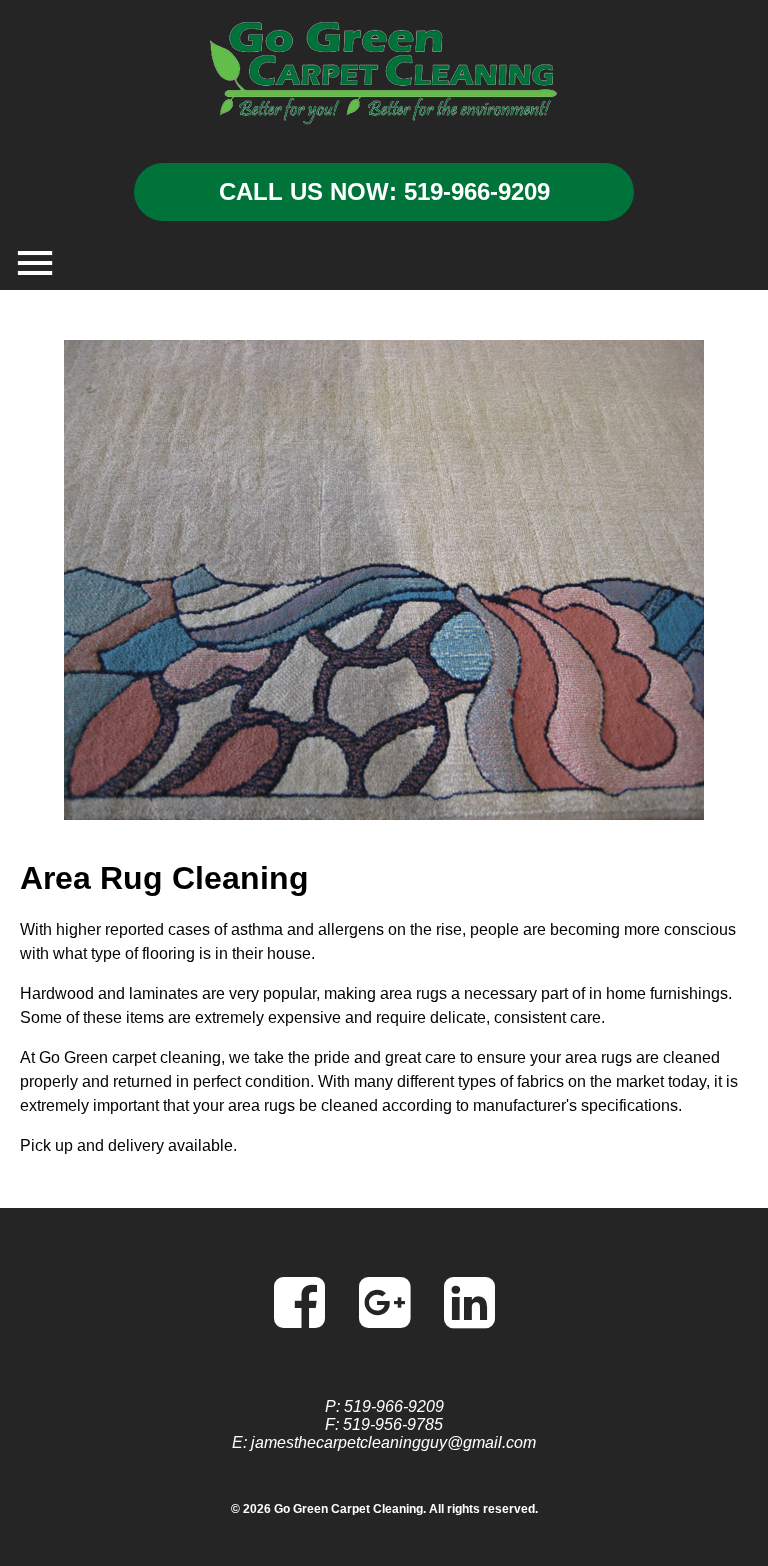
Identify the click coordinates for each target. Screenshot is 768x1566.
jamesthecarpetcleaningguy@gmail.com (393, 1442)
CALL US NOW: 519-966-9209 (384, 191)
